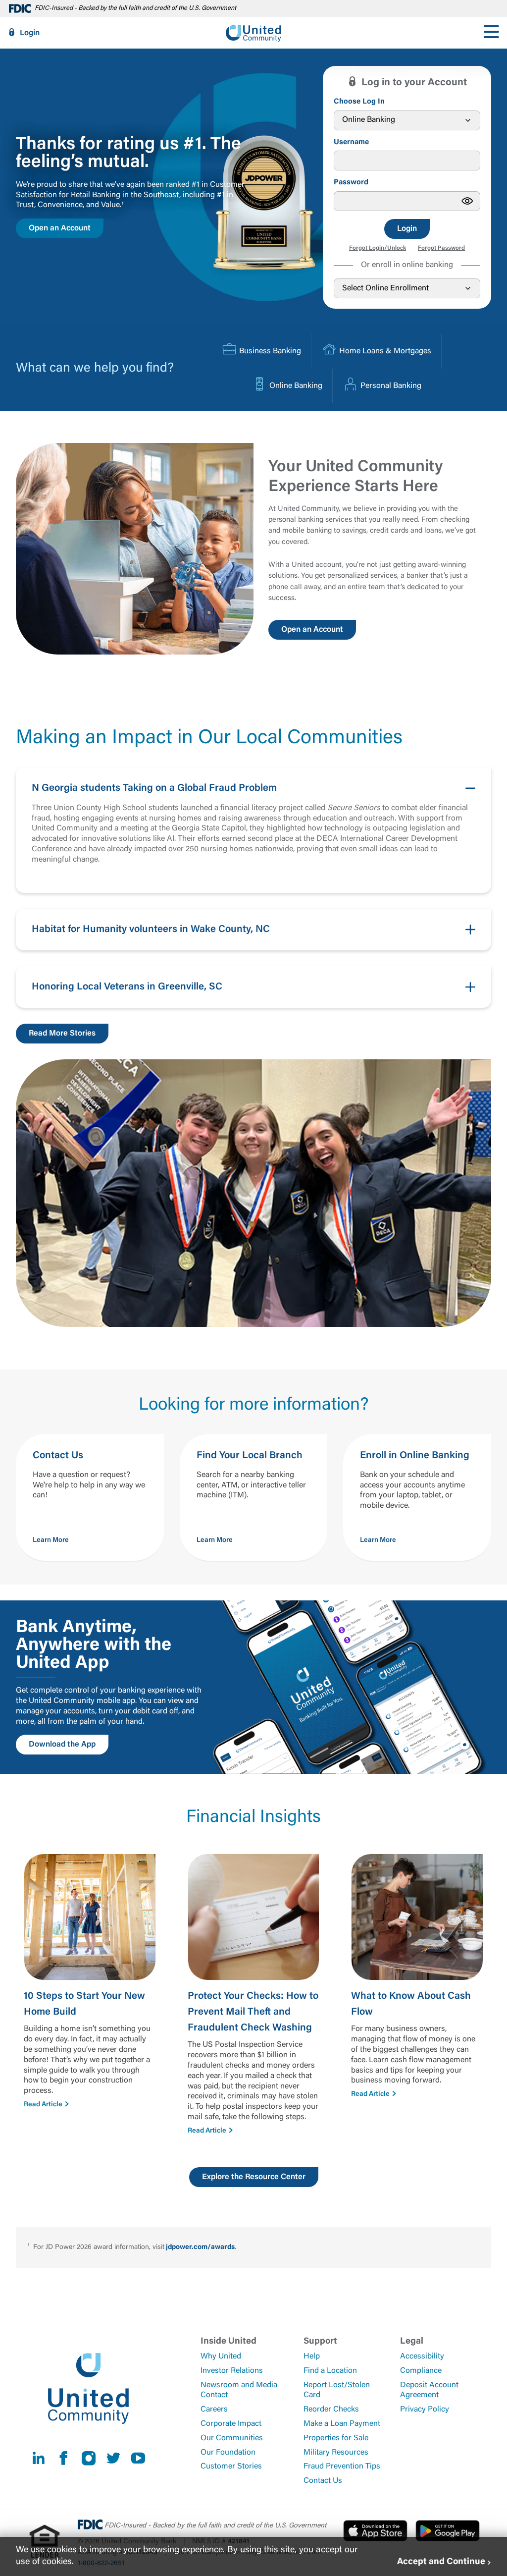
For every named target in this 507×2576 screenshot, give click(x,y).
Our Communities (232, 2438)
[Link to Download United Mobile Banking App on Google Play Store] (448, 2530)
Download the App (62, 1745)
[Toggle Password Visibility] (467, 201)
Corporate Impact (231, 2424)
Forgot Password (441, 248)
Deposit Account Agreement (429, 2390)
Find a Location (330, 2371)
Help (312, 2357)
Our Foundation (228, 2453)
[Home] (253, 33)
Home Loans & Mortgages (385, 351)
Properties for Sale (336, 2438)
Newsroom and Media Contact (239, 2390)
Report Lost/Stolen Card (337, 2390)
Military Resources (336, 2453)
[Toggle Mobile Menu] (491, 33)
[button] (253, 830)
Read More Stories (62, 1034)
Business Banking (270, 351)
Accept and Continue (441, 2562)
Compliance (421, 2371)
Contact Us (323, 2481)
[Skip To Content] (14, 4)
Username (351, 142)
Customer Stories (231, 2466)
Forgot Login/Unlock (378, 248)
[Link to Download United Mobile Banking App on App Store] (375, 2530)
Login (30, 33)
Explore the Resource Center (254, 2177)
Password (351, 183)
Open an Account (60, 228)
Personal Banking (391, 386)
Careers (214, 2410)
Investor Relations (232, 2371)
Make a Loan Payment (342, 2424)
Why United (221, 2357)
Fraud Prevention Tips (342, 2466)
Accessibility (422, 2357)
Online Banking (296, 386)
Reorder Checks (331, 2410)
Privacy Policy (425, 2410)
